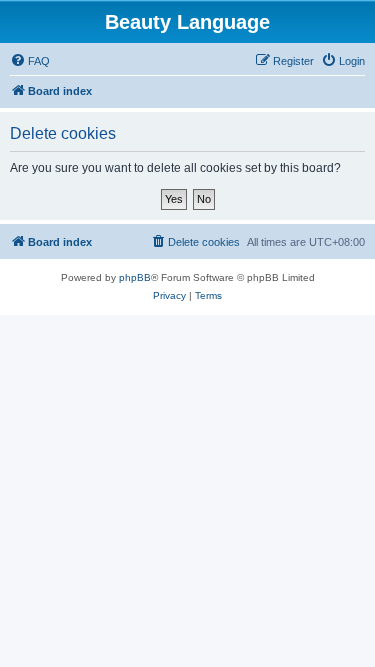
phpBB (135, 277)
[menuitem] (30, 61)
